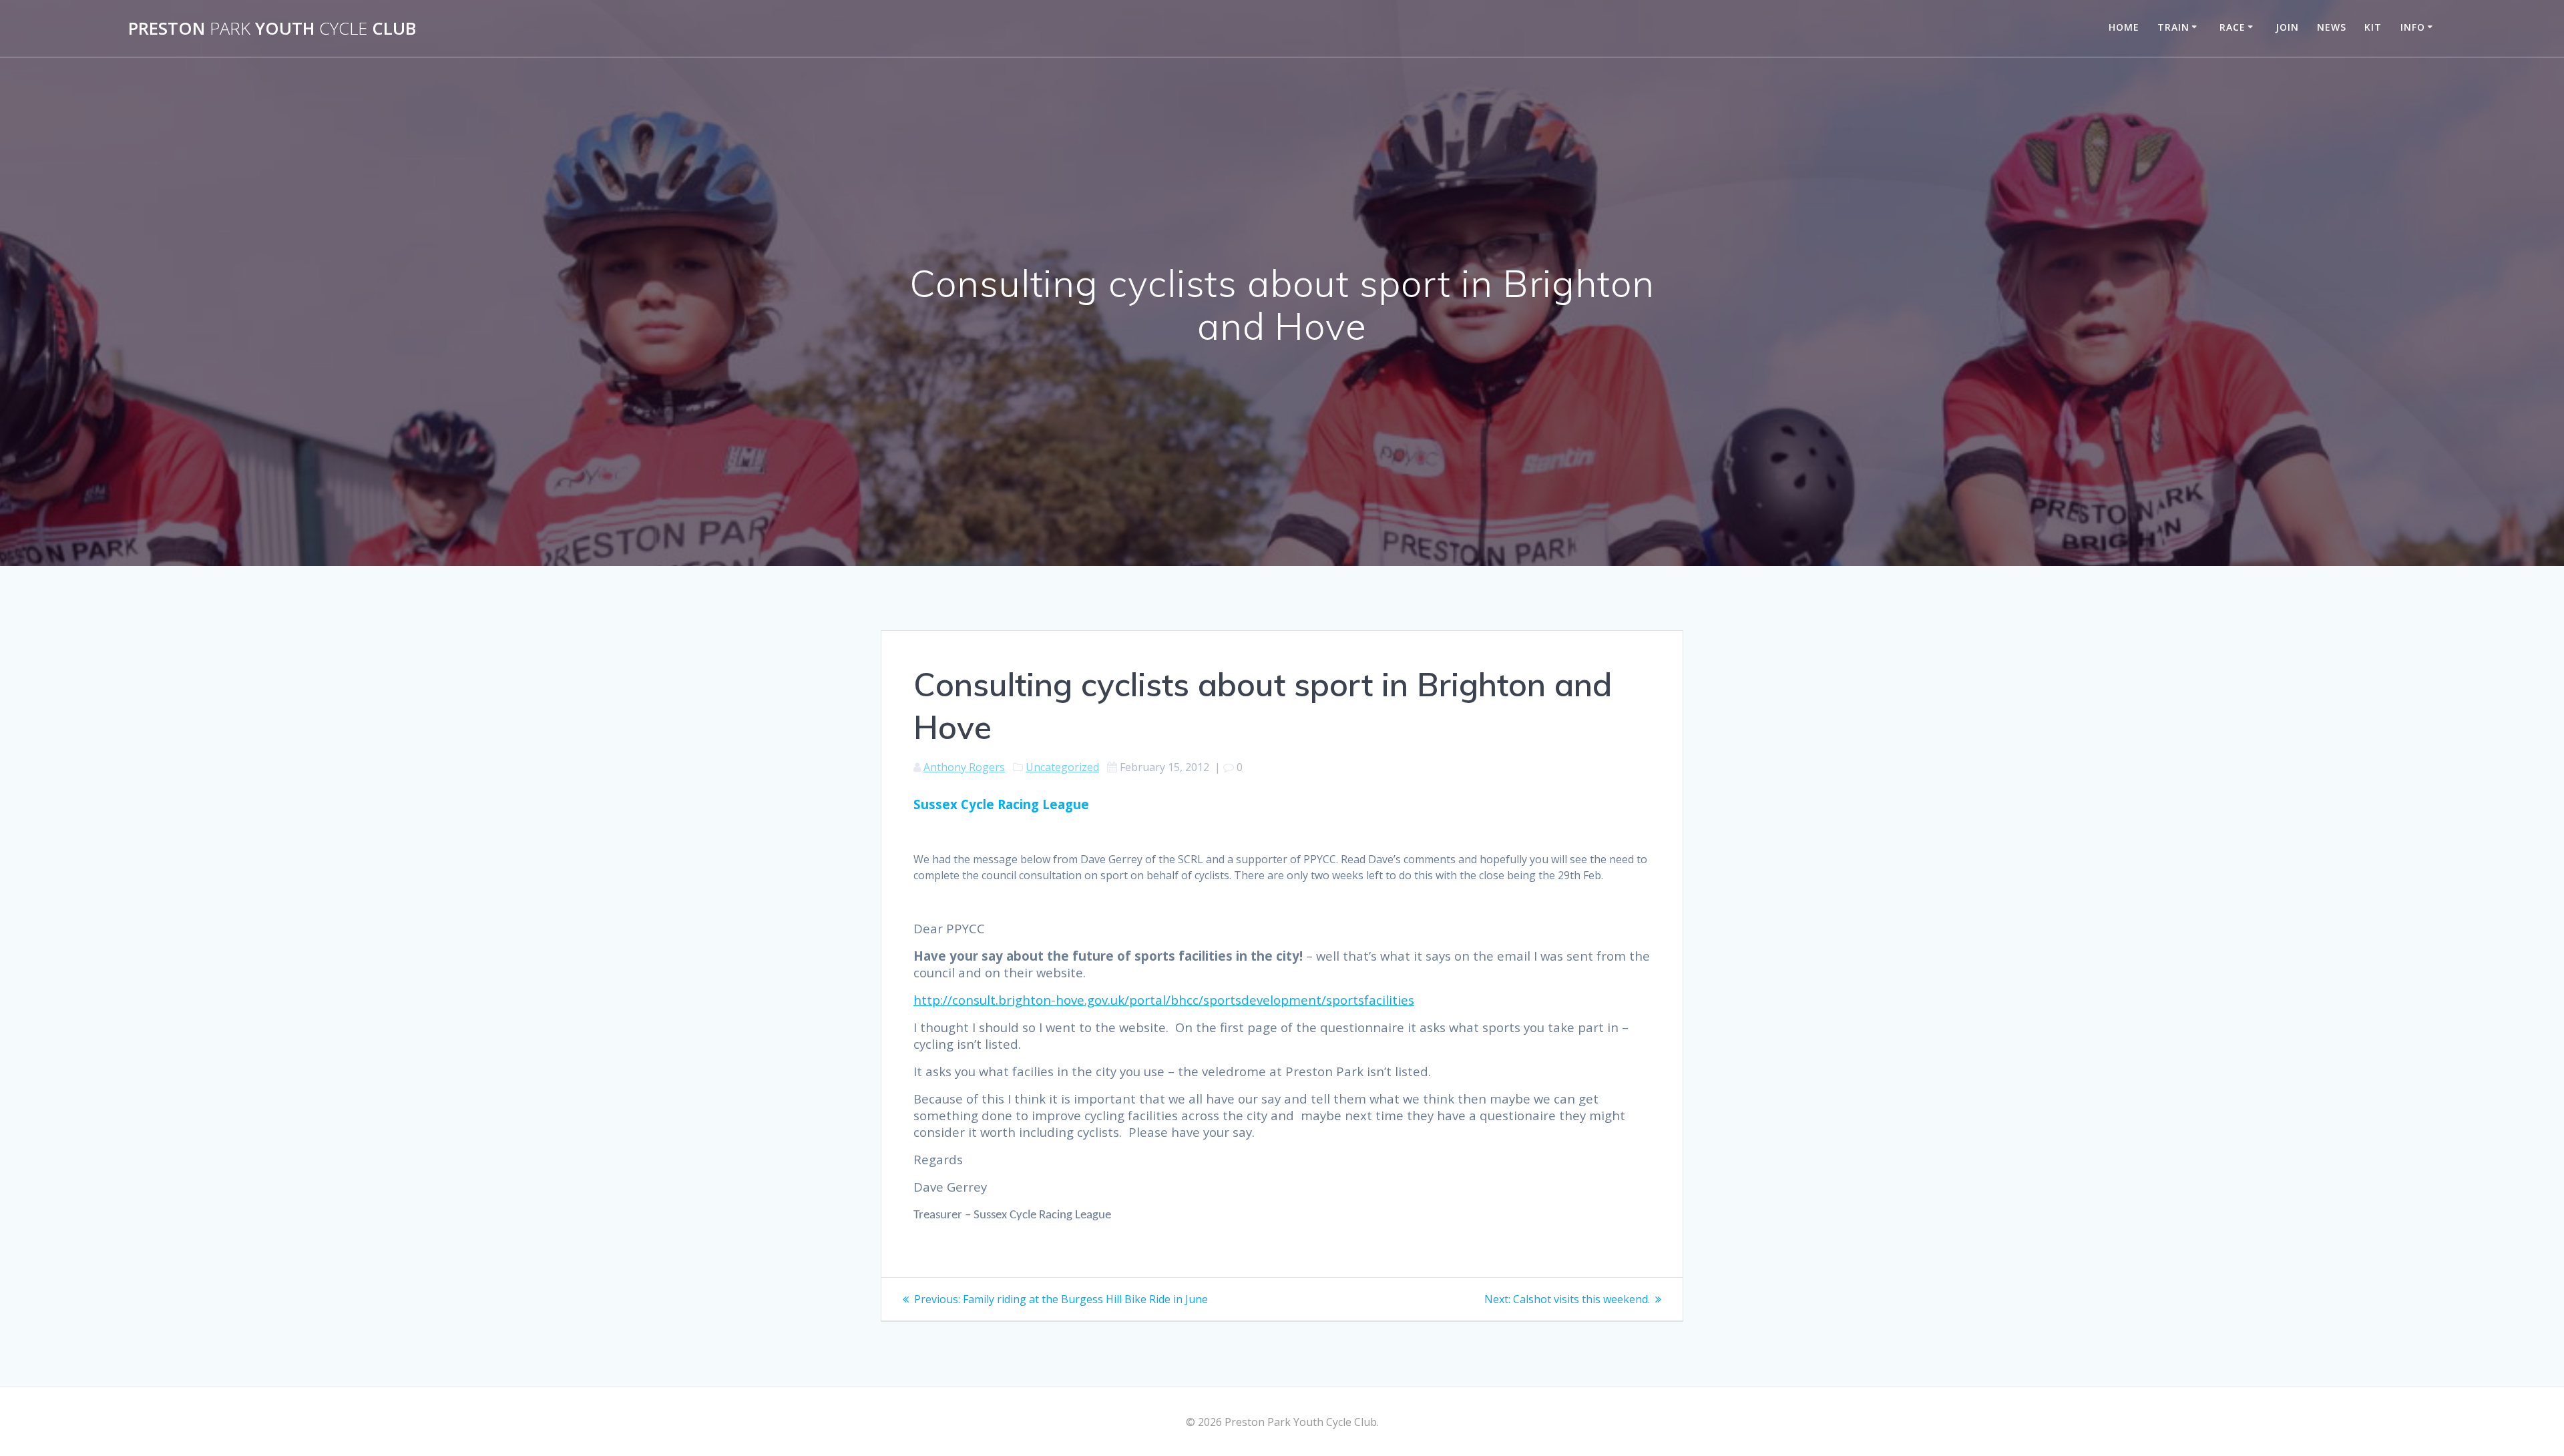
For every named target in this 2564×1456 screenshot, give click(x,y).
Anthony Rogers (964, 767)
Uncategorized (1062, 767)
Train (2173, 27)
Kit (2373, 27)
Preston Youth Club (272, 29)
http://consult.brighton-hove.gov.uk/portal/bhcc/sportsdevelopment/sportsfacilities (1164, 1000)
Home (2124, 27)
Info (2413, 27)
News (2332, 27)
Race (2232, 27)
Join (2287, 27)
